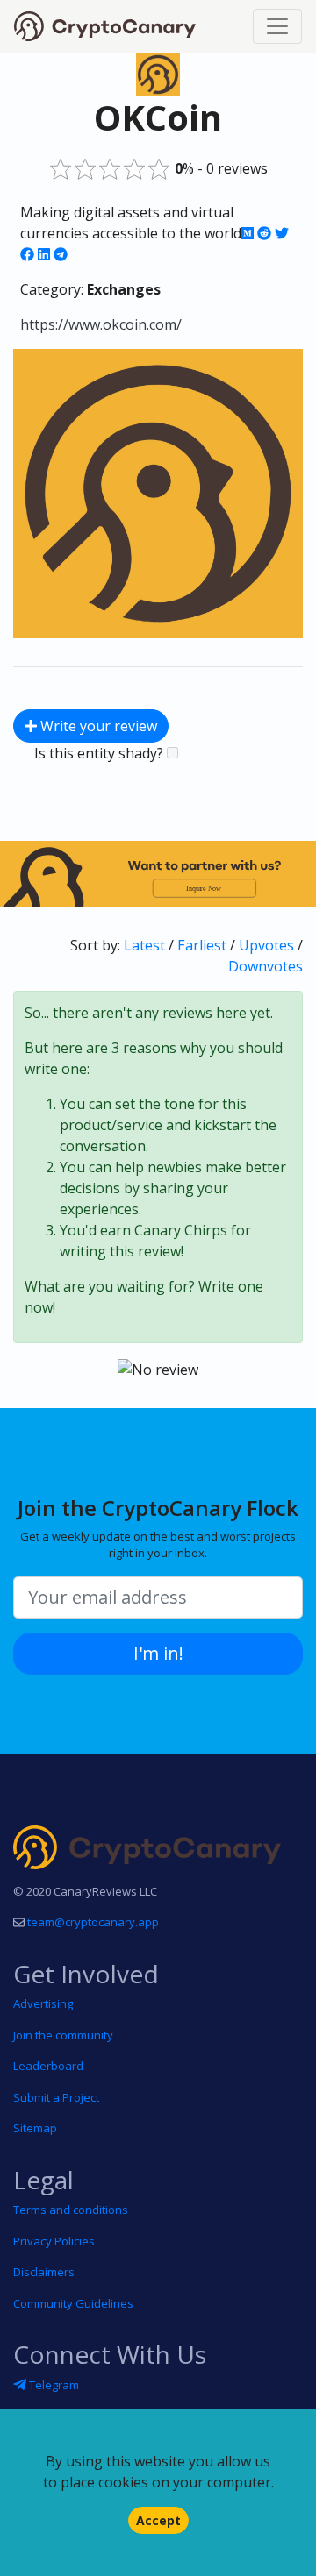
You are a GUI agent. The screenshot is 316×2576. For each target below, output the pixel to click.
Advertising (43, 2003)
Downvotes (266, 966)
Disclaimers (44, 2272)
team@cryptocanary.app (93, 1922)
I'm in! (158, 1653)
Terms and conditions (71, 2210)
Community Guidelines (73, 2303)
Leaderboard (48, 2066)
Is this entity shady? (101, 753)
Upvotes (266, 945)
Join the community (63, 2035)
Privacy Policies (54, 2241)
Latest (144, 945)
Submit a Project (56, 2097)
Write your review (97, 726)
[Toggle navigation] (277, 26)
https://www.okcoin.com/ (101, 324)
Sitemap (35, 2128)
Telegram (53, 2385)
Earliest (202, 945)
